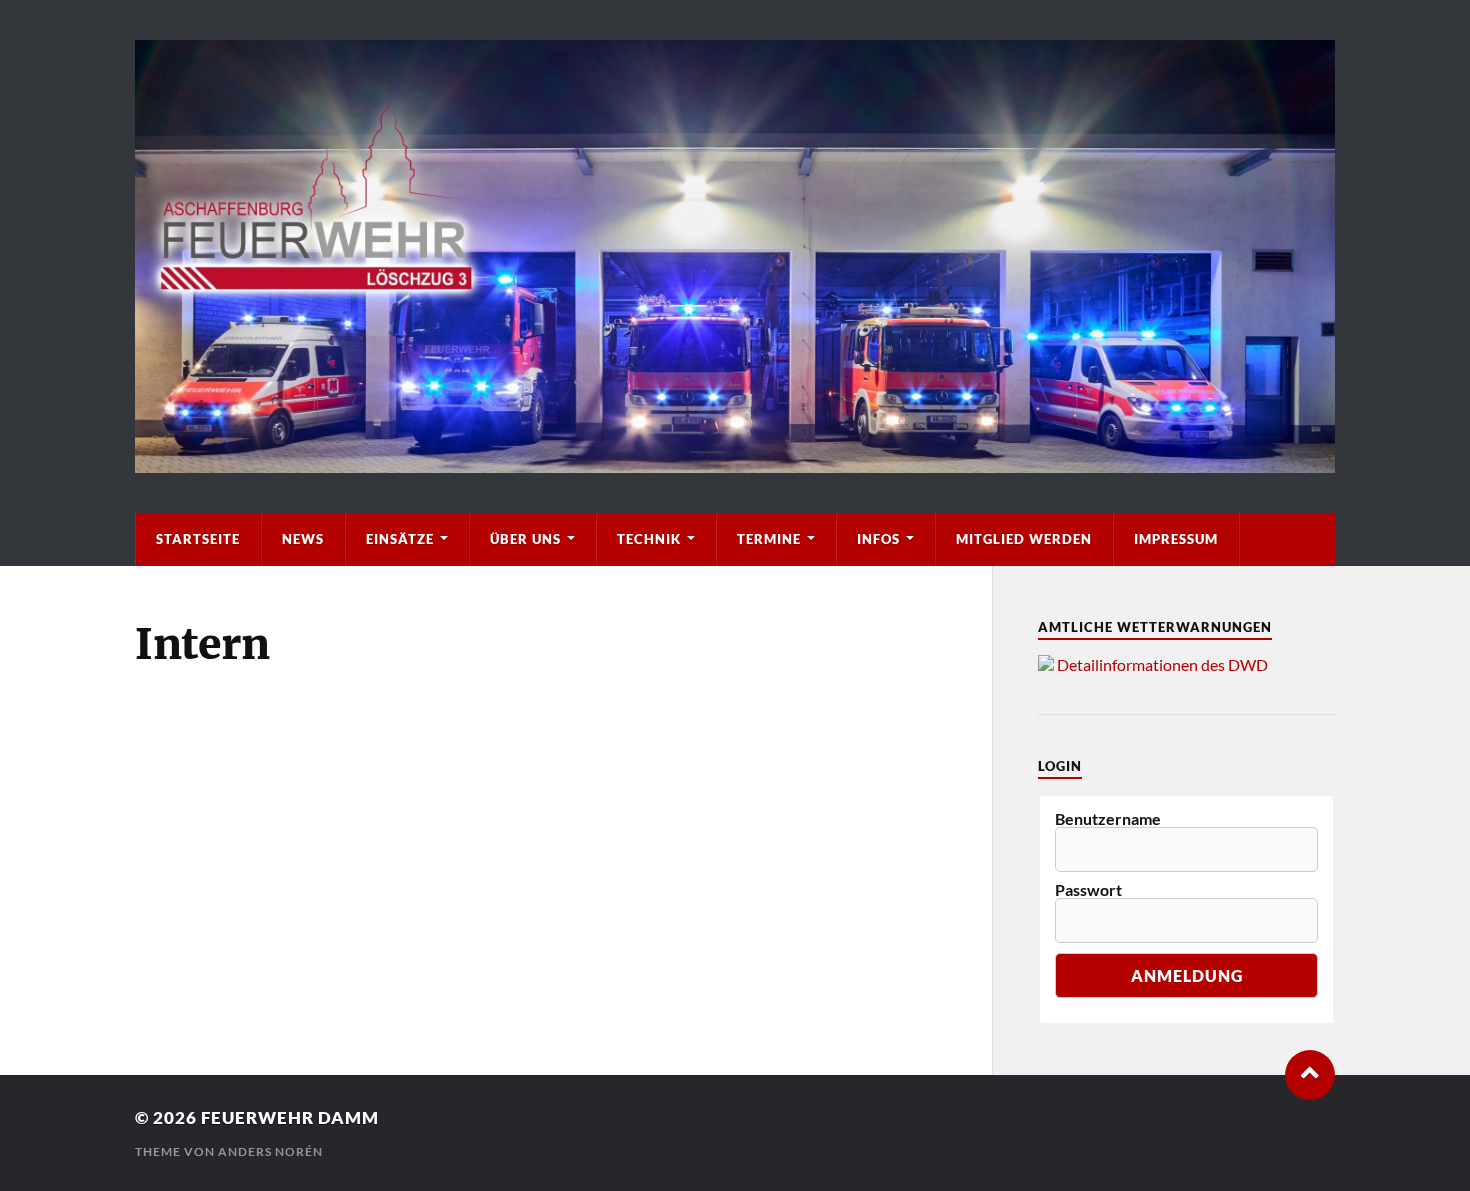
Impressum (1176, 539)
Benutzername (1108, 819)
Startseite (198, 539)
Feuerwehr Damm (290, 1117)
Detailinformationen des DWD (1162, 664)
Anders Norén (270, 1151)
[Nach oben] (1310, 1075)
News (303, 539)
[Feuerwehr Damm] (735, 256)
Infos (878, 539)
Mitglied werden (1024, 539)
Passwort (1088, 890)
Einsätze (400, 539)
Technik (649, 539)
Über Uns (525, 539)
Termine (769, 539)
